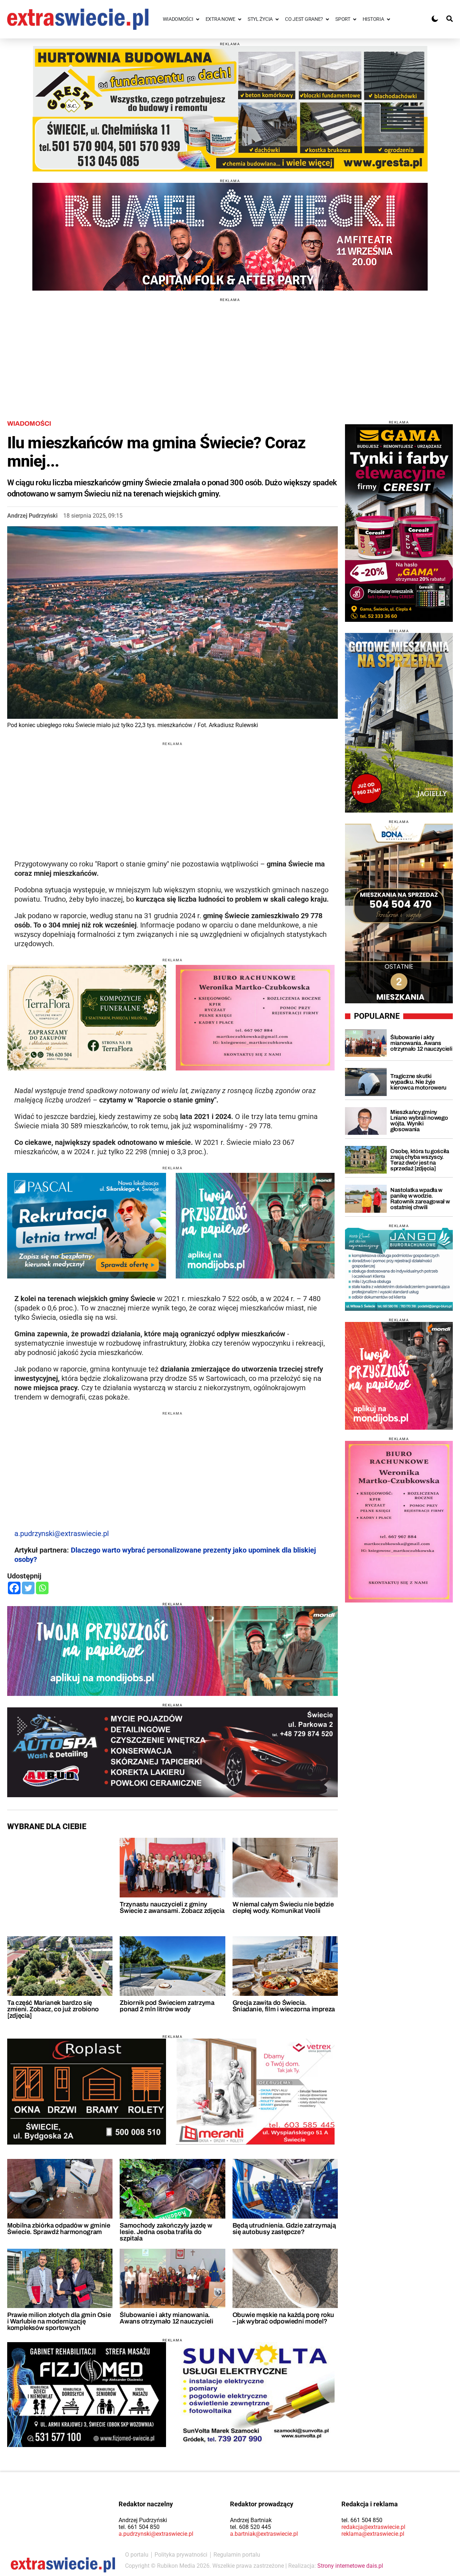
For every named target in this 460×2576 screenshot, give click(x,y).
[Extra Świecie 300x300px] (399, 1376)
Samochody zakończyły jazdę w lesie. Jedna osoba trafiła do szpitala (166, 2232)
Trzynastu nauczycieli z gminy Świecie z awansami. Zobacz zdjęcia (172, 1907)
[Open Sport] (355, 19)
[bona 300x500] (399, 914)
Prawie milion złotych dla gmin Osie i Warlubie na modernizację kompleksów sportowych (59, 2321)
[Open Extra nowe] (240, 19)
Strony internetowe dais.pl (350, 2566)
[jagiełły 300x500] (399, 723)
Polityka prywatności (181, 2555)
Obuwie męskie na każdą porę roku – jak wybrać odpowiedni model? (283, 2318)
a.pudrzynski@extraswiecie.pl (62, 1534)
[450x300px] (87, 1226)
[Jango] (399, 1269)
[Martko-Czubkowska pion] (399, 1522)
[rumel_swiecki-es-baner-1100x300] (230, 237)
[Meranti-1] (255, 2091)
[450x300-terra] (87, 1018)
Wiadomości (29, 424)
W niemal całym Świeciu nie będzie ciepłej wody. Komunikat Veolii (283, 1907)
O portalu (137, 2555)
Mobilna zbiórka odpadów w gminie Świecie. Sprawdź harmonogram (59, 2229)
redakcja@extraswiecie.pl (373, 2527)
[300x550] (399, 523)
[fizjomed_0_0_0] (87, 2395)
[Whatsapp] (42, 1588)
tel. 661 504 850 (139, 2527)
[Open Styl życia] (277, 19)
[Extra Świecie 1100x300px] (172, 1651)
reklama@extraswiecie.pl (373, 2534)
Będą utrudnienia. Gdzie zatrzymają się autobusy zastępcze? (284, 2229)
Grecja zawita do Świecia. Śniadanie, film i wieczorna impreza (284, 2006)
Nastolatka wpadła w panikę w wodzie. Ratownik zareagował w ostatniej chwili (420, 1199)
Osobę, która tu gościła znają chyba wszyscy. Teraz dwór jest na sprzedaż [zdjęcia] (420, 1160)
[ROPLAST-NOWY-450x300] (87, 2091)
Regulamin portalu (237, 2555)
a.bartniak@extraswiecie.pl (264, 2534)
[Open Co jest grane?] (327, 19)
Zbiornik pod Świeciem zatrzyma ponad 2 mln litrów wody (167, 2006)
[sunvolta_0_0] (255, 2395)
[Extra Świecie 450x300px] (255, 1226)
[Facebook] (14, 1588)
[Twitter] (28, 1588)
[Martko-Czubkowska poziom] (255, 1018)
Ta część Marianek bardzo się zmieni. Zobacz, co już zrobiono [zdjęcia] (53, 2009)
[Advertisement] (230, 352)
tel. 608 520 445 (250, 2527)
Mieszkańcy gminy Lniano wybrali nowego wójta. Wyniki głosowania (419, 1121)
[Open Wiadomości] (198, 19)
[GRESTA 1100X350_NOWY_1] (230, 109)
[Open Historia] (388, 19)
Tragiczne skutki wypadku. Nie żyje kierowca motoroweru (418, 1082)
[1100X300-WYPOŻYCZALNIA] (172, 1752)
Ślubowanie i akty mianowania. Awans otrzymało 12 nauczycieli (166, 2318)
